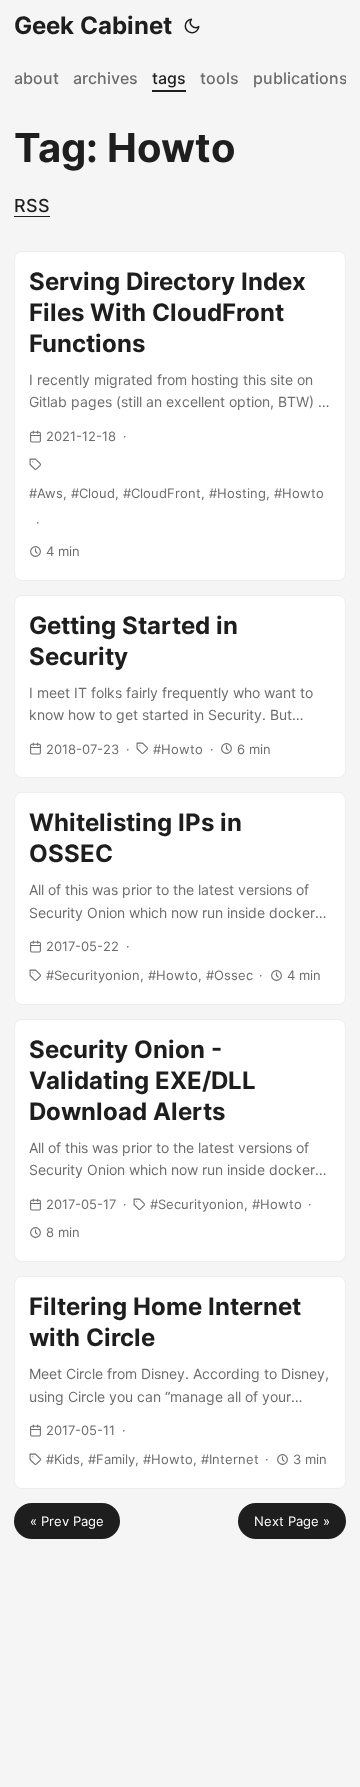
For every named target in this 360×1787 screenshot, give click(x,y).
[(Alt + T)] (192, 26)
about (36, 78)
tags (169, 78)
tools (219, 78)
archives (105, 78)
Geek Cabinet (93, 25)
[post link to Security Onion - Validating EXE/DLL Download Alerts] (180, 1141)
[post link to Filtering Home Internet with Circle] (180, 1382)
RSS (32, 205)
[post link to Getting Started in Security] (180, 687)
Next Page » (292, 1521)
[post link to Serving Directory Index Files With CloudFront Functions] (180, 416)
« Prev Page (67, 1521)
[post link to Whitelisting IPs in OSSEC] (180, 898)
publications (300, 78)
